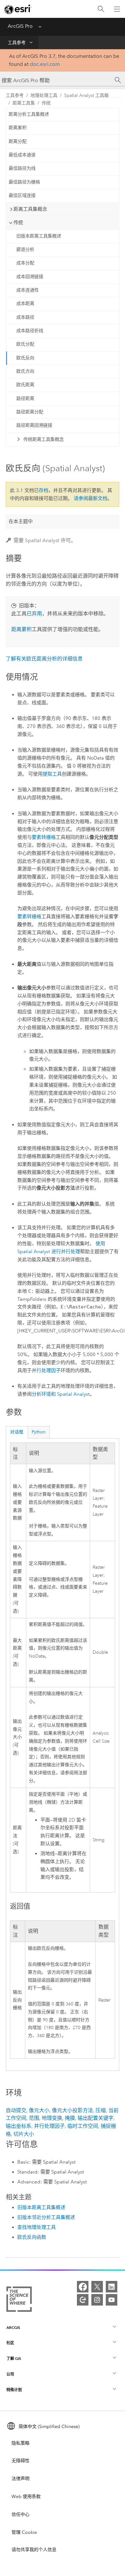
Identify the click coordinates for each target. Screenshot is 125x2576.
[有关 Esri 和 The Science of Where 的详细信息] (19, 2300)
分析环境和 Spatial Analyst (61, 1394)
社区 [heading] (10, 2343)
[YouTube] (112, 2300)
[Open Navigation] (117, 9)
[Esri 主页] (18, 9)
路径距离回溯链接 (34, 425)
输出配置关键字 (96, 2118)
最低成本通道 (22, 155)
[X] (97, 2287)
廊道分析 (25, 250)
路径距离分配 (30, 412)
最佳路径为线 (22, 168)
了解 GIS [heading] (14, 2358)
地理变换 (52, 2118)
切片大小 (24, 2134)
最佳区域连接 (22, 195)
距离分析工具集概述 (29, 114)
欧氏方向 (25, 371)
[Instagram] (97, 2300)
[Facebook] (83, 2287)
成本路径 (25, 317)
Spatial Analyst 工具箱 (86, 95)
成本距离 (25, 304)
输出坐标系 (19, 2126)
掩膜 (70, 2118)
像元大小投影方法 (72, 2110)
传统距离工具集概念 (44, 439)
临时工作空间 (83, 2126)
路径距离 (25, 398)
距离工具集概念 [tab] (30, 209)
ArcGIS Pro (20, 26)
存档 (44, 490)
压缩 (101, 2110)
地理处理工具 (44, 95)
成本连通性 (28, 290)
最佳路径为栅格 (24, 182)
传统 (46, 103)
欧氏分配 (25, 344)
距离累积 (18, 128)
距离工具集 (24, 103)
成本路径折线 (30, 331)
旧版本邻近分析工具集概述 (46, 2217)
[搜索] (101, 9)
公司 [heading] (10, 2374)
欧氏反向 (25, 358)
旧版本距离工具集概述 (39, 236)
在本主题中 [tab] (21, 521)
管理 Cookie (24, 2532)
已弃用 (34, 614)
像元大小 (39, 2110)
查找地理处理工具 (37, 2227)
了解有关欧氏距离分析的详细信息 (44, 659)
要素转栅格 (44, 837)
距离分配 (18, 141)
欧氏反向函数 (32, 2237)
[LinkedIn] (112, 2287)
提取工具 (52, 774)
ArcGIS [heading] (13, 2327)
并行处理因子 (46, 1370)
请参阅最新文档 (91, 498)
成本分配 (25, 263)
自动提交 (16, 2110)
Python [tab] (39, 1432)
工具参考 (17, 43)
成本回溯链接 (30, 277)
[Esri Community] (83, 2300)
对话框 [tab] (17, 1432)
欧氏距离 (25, 385)
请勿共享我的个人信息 (34, 2550)
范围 (34, 2118)
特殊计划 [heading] (14, 2390)
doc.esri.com (45, 64)
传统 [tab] (18, 222)
